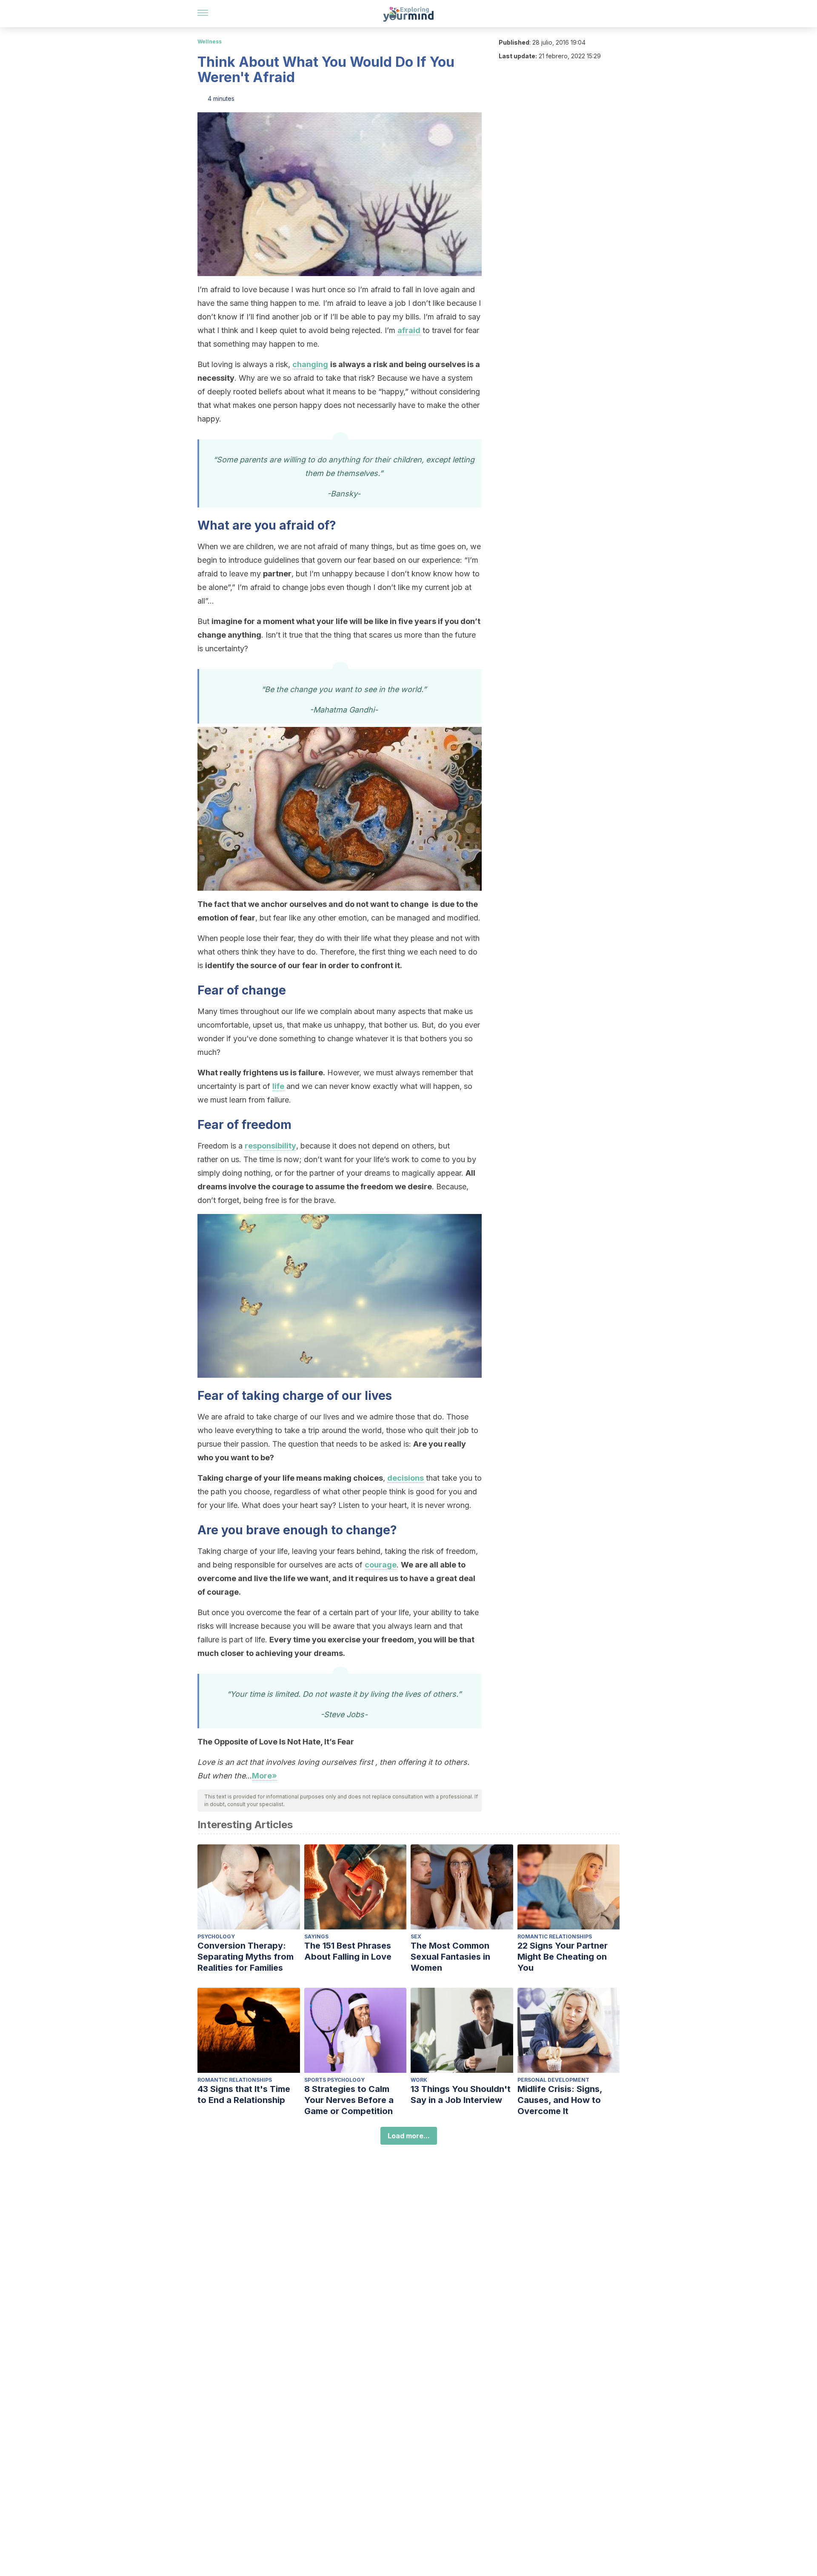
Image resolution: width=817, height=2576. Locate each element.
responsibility (270, 1146)
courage (381, 1565)
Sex (416, 1936)
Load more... (409, 2136)
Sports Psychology (334, 2080)
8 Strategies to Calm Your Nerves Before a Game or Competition (349, 2100)
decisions (406, 1478)
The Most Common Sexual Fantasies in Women (450, 1957)
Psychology (216, 1936)
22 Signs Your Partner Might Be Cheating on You (563, 1957)
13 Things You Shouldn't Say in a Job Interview (461, 2094)
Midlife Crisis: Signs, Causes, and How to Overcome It (560, 2100)
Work (419, 2080)
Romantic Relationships (555, 1936)
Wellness (210, 41)
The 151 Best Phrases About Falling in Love (348, 1951)
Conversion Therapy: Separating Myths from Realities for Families (246, 1957)
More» (264, 1776)
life (278, 1086)
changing (310, 364)
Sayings (316, 1936)
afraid (409, 330)
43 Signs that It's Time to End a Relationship (244, 2094)
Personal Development (553, 2080)
